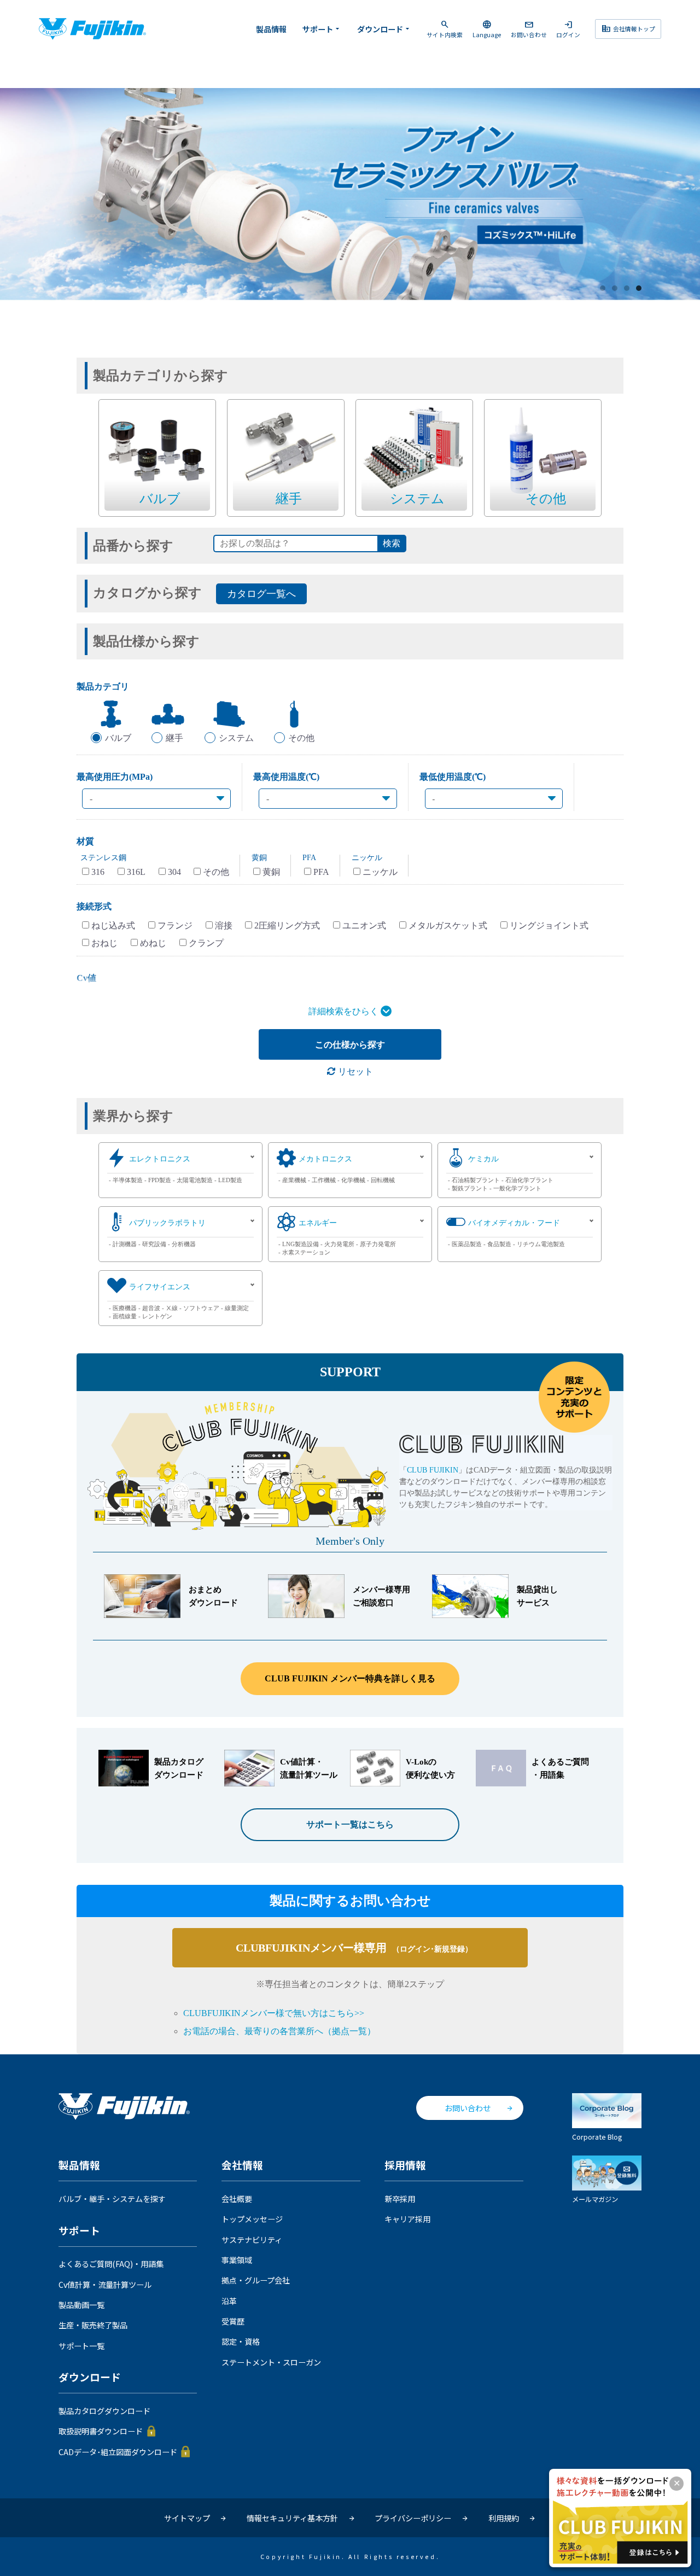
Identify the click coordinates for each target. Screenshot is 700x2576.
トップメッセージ (252, 2219)
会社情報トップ (628, 28)
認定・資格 (241, 2341)
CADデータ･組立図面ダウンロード (118, 2452)
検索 (392, 543)
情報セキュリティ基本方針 (292, 2518)
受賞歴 (233, 2321)
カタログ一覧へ (261, 594)
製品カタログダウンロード (104, 2411)
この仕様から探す (350, 1045)
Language (487, 29)
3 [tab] (627, 289)
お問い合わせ (529, 29)
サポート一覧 (81, 2346)
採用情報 (405, 2165)
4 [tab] (639, 289)
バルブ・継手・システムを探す (112, 2199)
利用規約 (504, 2518)
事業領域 (237, 2260)
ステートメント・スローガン (271, 2362)
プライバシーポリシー (413, 2518)
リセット (354, 1071)
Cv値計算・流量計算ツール (105, 2285)
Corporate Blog (597, 2137)
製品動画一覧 (81, 2305)
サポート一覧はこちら (350, 1824)
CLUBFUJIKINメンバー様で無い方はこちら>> (274, 2013)
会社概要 (237, 2199)
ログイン (568, 29)
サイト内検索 (445, 29)
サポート (322, 29)
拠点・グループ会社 (256, 2280)
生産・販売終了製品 (93, 2325)
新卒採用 (400, 2199)
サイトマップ (187, 2518)
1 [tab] (603, 289)
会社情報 (242, 2165)
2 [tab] (615, 289)
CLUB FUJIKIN (433, 1470)
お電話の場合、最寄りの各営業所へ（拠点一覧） (279, 2031)
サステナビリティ (252, 2240)
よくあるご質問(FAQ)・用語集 (111, 2264)
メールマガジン (595, 2199)
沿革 (229, 2301)
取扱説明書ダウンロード (101, 2431)
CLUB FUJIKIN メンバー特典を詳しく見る (350, 1678)
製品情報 (271, 29)
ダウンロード (384, 29)
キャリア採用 (407, 2219)
